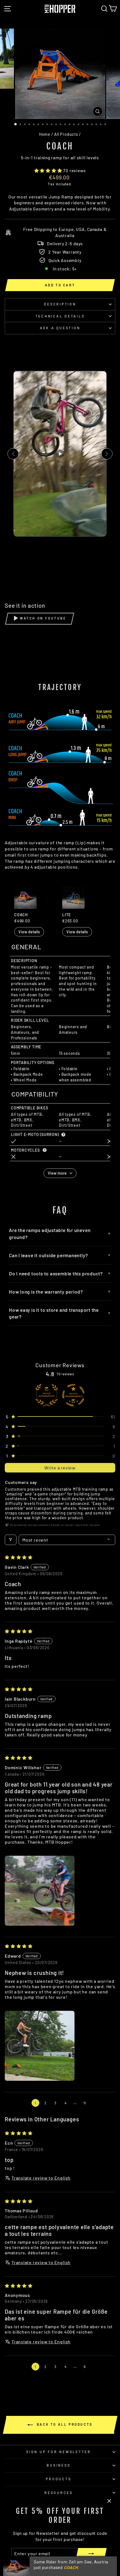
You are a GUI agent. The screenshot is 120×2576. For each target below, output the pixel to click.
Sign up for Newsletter (59, 2452)
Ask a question (60, 328)
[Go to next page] (95, 2103)
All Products (66, 134)
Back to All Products (64, 2424)
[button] (49, 170)
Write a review (60, 1468)
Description (60, 304)
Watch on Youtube (43, 618)
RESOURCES (59, 2493)
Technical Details (60, 316)
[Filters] (11, 1540)
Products (58, 2479)
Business (58, 2465)
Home (45, 134)
